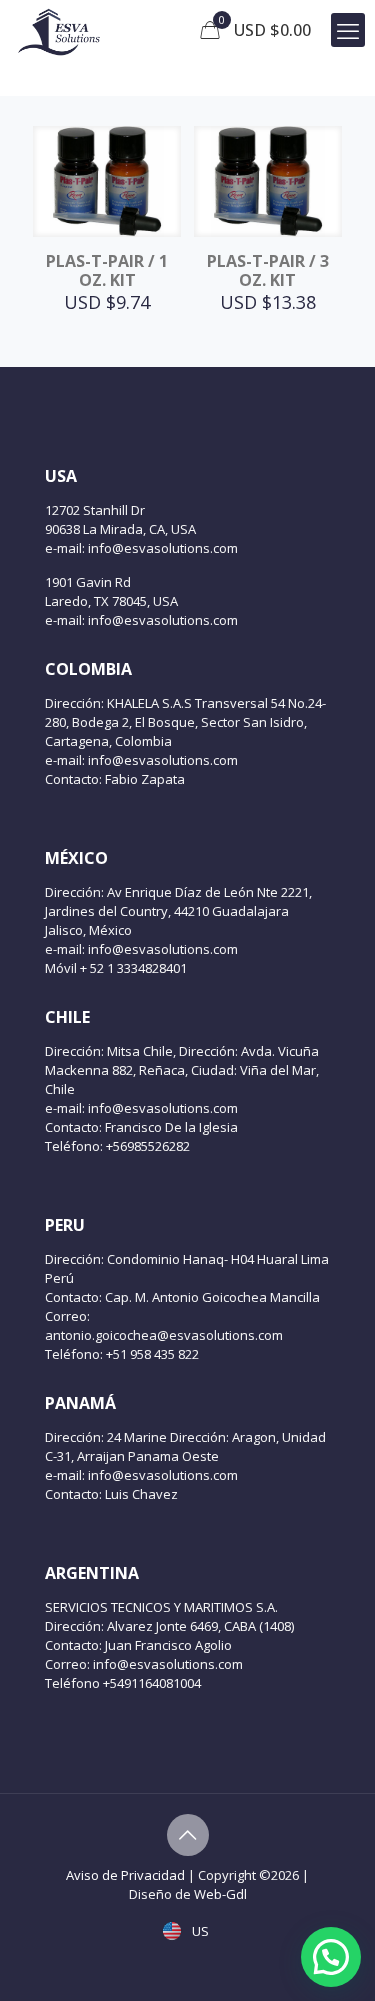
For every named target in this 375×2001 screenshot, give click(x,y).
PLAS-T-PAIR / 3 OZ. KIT (268, 270)
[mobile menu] (348, 30)
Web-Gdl (220, 1894)
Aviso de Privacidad (125, 1875)
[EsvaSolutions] (58, 30)
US (199, 1931)
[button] (331, 1957)
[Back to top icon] (188, 1835)
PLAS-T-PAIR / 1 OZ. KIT (107, 270)
